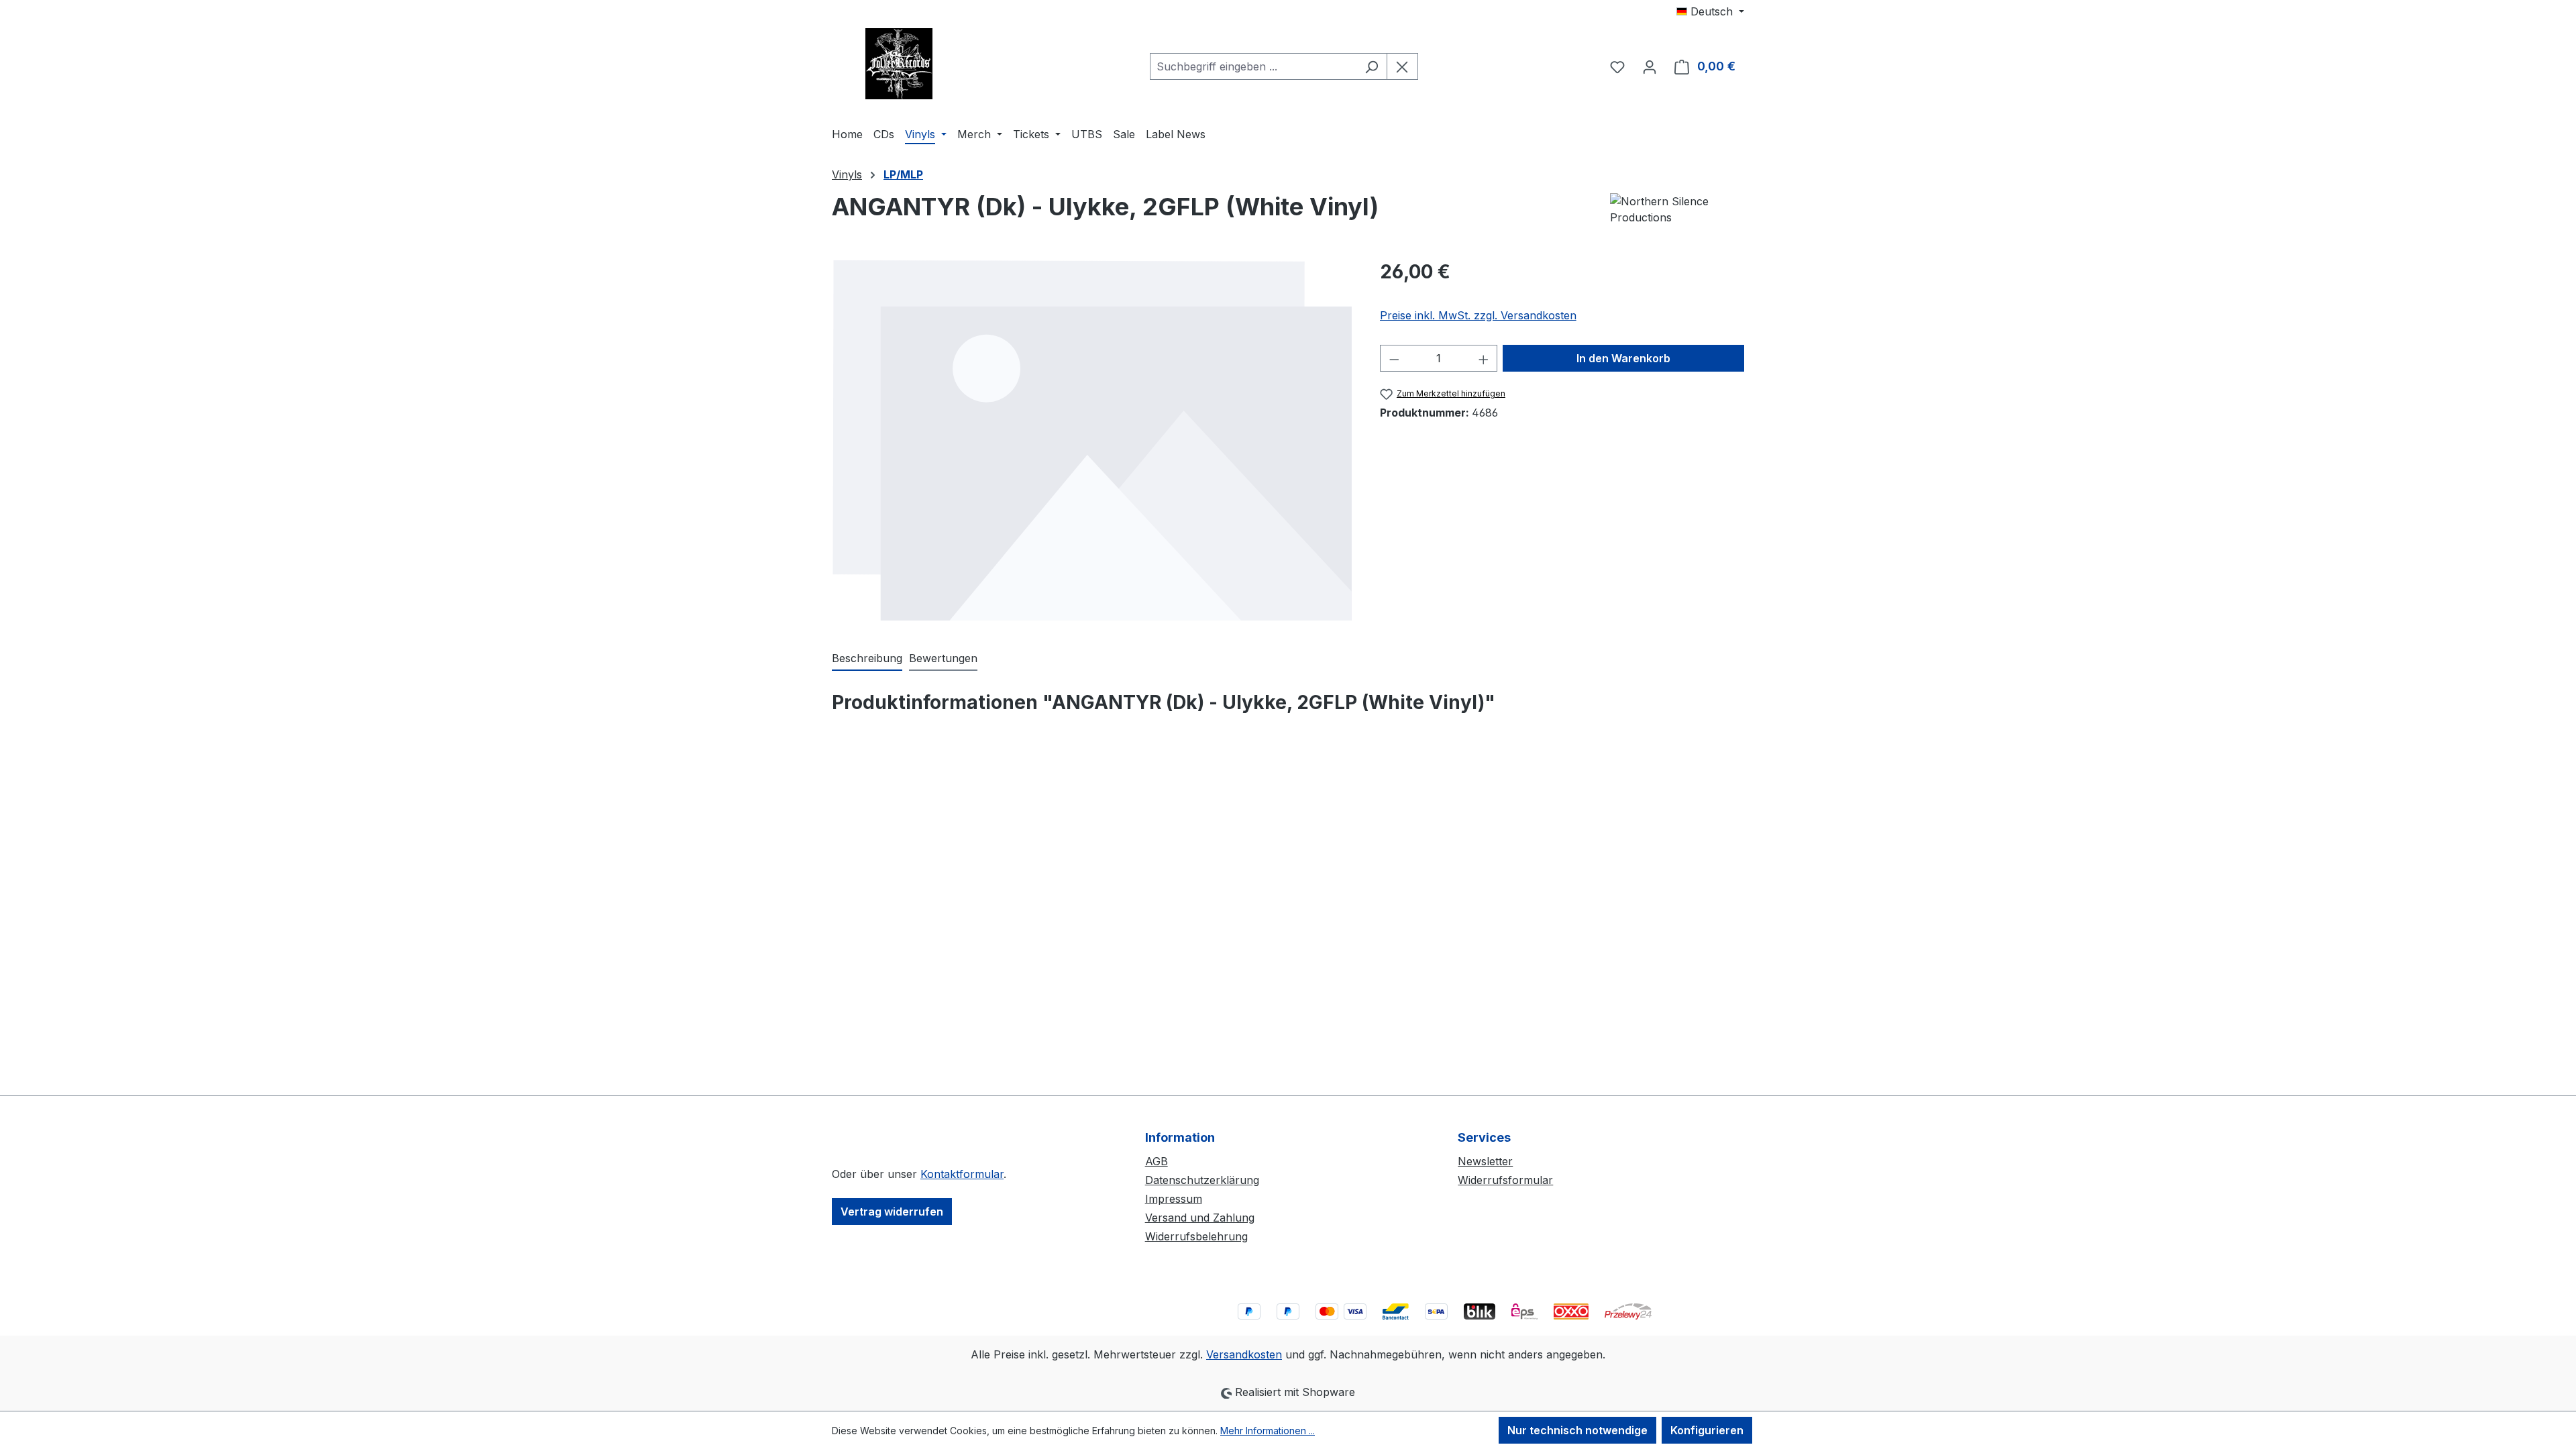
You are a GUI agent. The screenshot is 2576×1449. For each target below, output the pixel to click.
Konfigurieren (1707, 1430)
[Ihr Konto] (1650, 66)
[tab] (867, 659)
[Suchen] (1372, 66)
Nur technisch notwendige (1577, 1430)
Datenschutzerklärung (1202, 1180)
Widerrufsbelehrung (1196, 1236)
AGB (1157, 1161)
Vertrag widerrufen (892, 1212)
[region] (1092, 440)
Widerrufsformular (1505, 1180)
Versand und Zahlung (1200, 1218)
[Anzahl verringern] (1394, 358)
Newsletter (1485, 1161)
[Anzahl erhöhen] (1484, 358)
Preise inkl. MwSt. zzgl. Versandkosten (1478, 315)
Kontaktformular (962, 1174)
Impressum (1174, 1199)
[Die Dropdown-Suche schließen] (1402, 66)
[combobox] (1253, 66)
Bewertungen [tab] (943, 658)
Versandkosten (1244, 1354)
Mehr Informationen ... (1268, 1431)
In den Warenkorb (1623, 358)
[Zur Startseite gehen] (899, 64)
